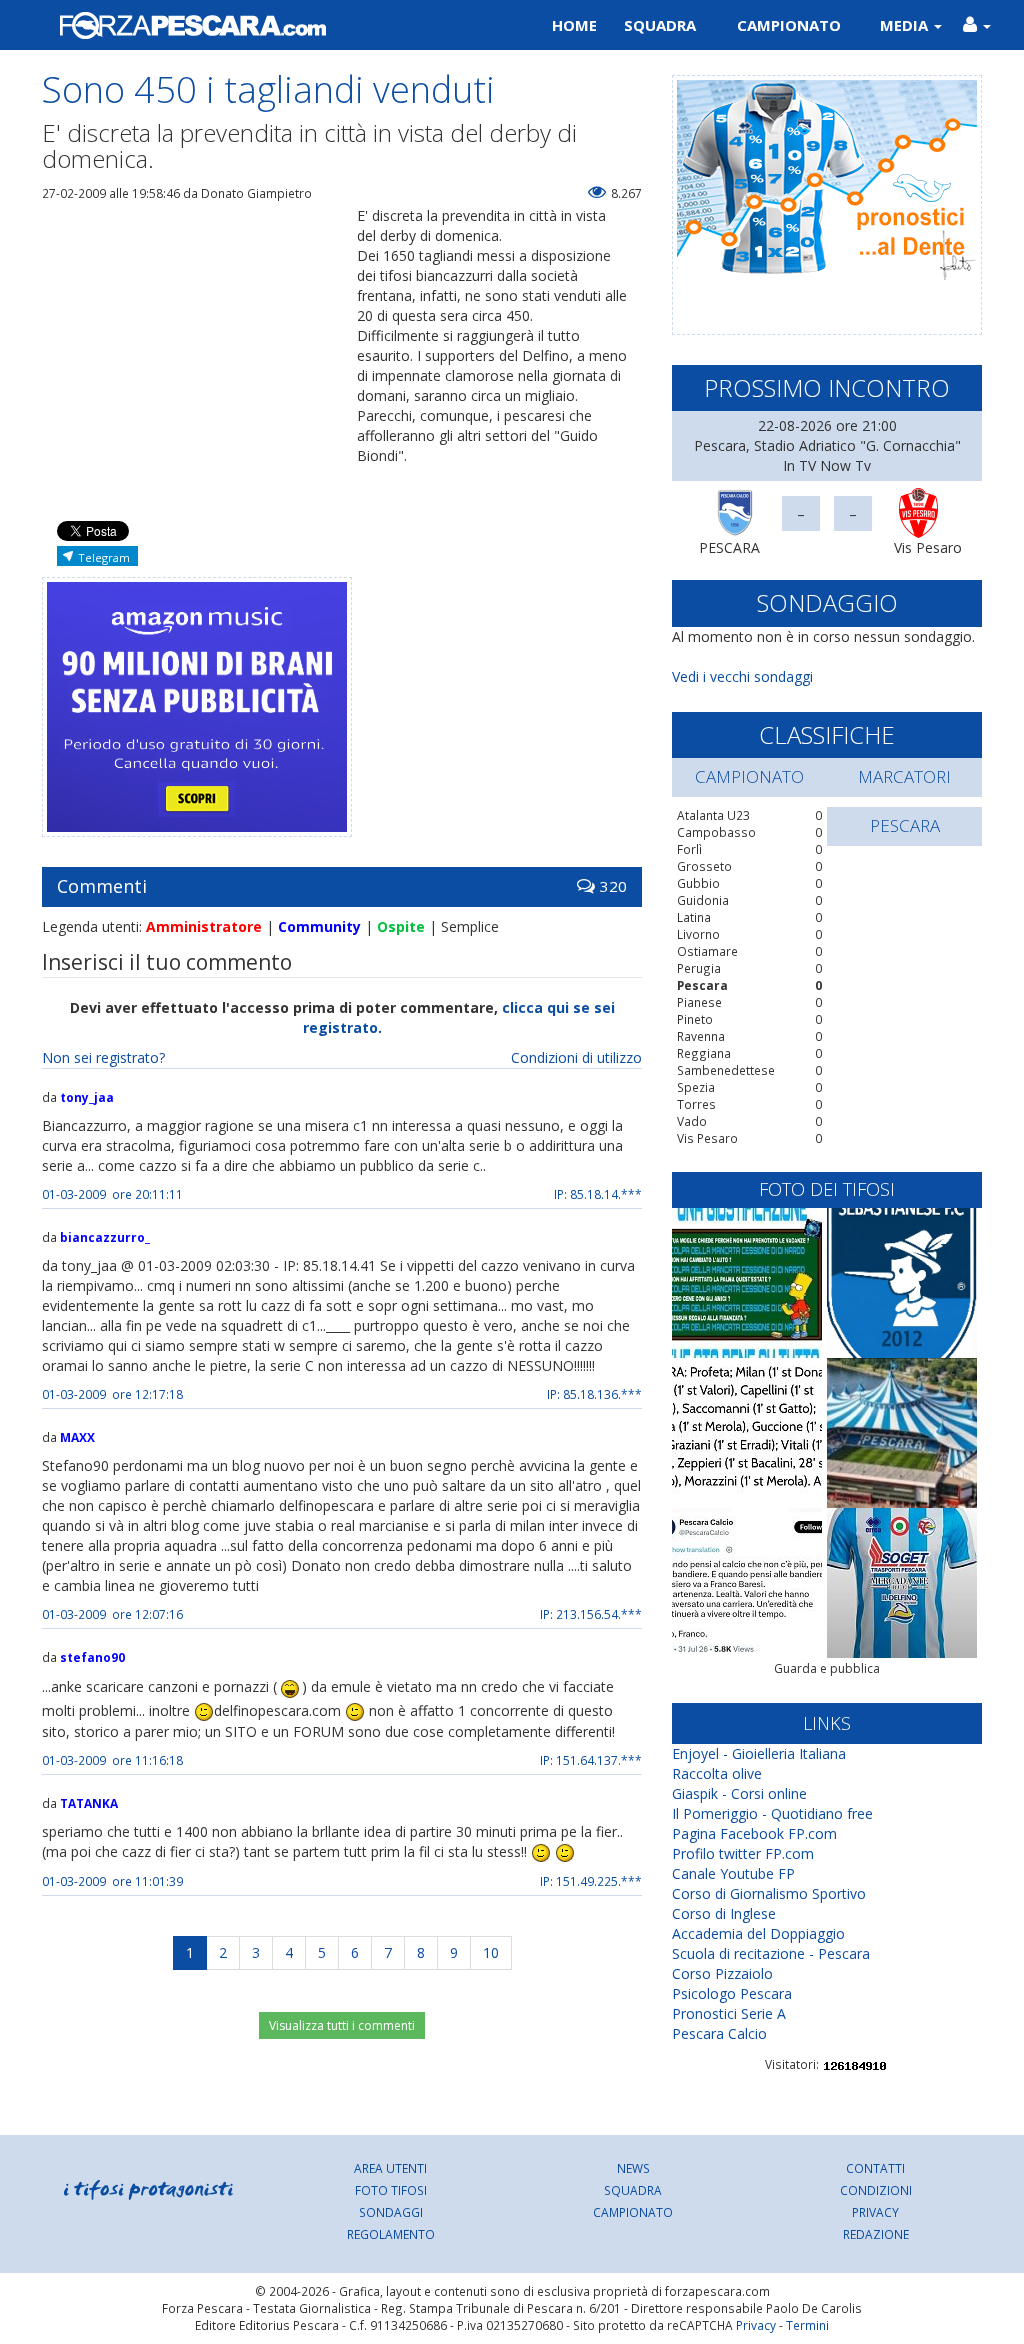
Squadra (660, 25)
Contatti (875, 2168)
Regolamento (391, 2234)
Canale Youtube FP (733, 1873)
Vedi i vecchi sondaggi (742, 676)
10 (491, 1952)
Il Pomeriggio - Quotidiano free (772, 1813)
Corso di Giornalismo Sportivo (769, 1893)
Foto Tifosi (391, 2190)
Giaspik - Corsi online (739, 1793)
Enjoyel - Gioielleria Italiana (759, 1753)
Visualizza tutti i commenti (342, 2025)
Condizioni (876, 2190)
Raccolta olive (717, 1773)
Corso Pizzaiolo (722, 1973)
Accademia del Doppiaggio (758, 1933)
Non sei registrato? (103, 1057)
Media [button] (906, 25)
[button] (976, 25)
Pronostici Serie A (729, 2013)
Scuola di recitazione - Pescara (771, 1953)
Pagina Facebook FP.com (754, 1833)
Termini (807, 2325)
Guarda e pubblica (827, 1668)
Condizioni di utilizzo (576, 1057)
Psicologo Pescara (732, 1993)
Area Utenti (390, 2168)
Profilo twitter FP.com (743, 1853)
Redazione (876, 2234)
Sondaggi (391, 2212)
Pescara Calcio (719, 2033)
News (633, 2168)
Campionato (789, 25)
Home (574, 25)
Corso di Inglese (724, 1913)
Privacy (875, 2212)
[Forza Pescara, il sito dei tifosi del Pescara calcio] (269, 25)
